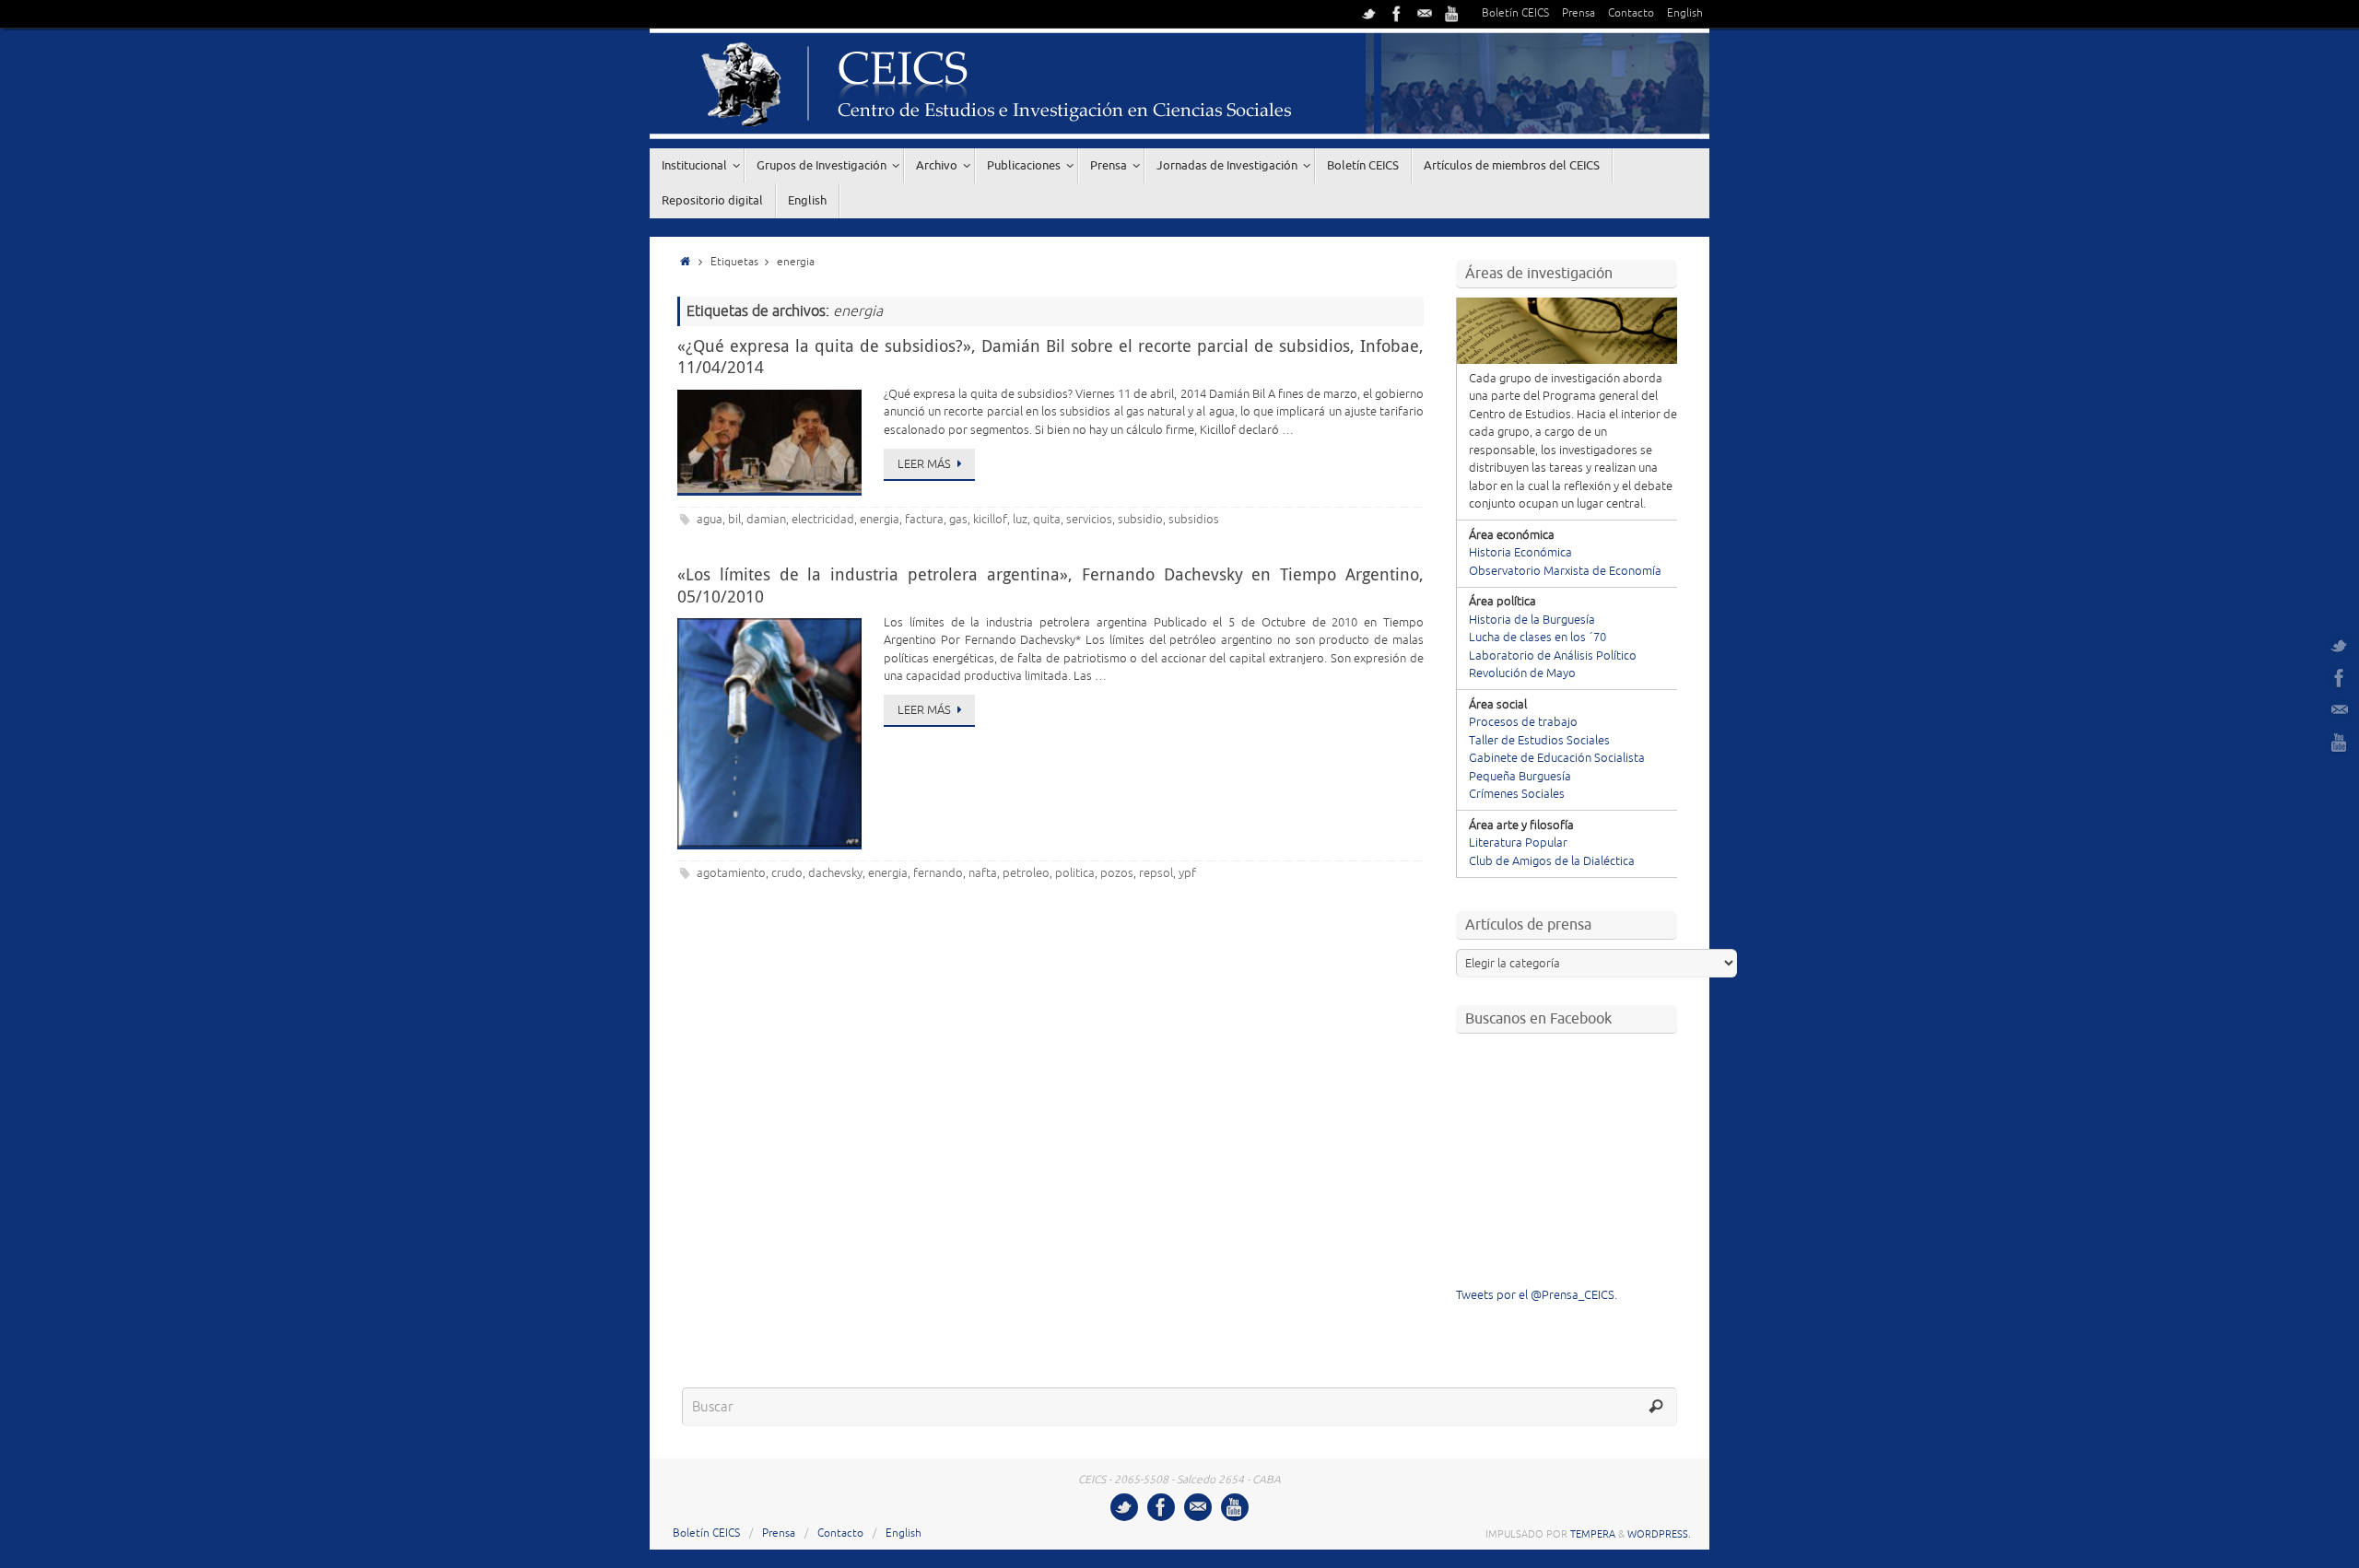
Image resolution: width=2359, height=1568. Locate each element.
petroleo (1026, 873)
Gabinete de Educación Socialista (1557, 758)
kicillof (990, 520)
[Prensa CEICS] (1369, 14)
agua (710, 520)
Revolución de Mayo (1522, 673)
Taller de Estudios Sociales (1539, 741)
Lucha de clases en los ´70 (1537, 638)
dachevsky (835, 873)
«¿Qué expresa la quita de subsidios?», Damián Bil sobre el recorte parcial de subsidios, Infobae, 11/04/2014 (1050, 356)
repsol (1156, 873)
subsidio (1140, 520)
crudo (787, 873)
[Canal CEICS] (1452, 14)
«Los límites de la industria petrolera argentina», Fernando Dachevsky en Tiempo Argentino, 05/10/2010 (1050, 585)
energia (880, 520)
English (1685, 13)
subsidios (1194, 520)
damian (766, 520)
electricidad (823, 520)
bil (734, 520)
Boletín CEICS (1515, 13)
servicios (1089, 520)
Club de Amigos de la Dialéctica (1552, 861)
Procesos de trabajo (1523, 722)
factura (924, 520)
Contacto (1631, 13)
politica (1075, 873)
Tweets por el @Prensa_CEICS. (1537, 1295)
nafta (983, 873)
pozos (1117, 873)
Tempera (1593, 1534)
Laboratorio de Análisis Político (1553, 656)
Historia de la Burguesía (1532, 620)
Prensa (1579, 13)
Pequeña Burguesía (1520, 777)
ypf (1187, 873)
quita (1047, 520)
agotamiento (731, 873)
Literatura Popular (1518, 843)
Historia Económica (1520, 553)
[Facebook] (1397, 14)
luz (1020, 520)
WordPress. (1659, 1534)
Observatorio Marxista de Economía (1565, 571)
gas (958, 520)
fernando (938, 873)
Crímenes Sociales (1517, 794)
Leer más (924, 464)
